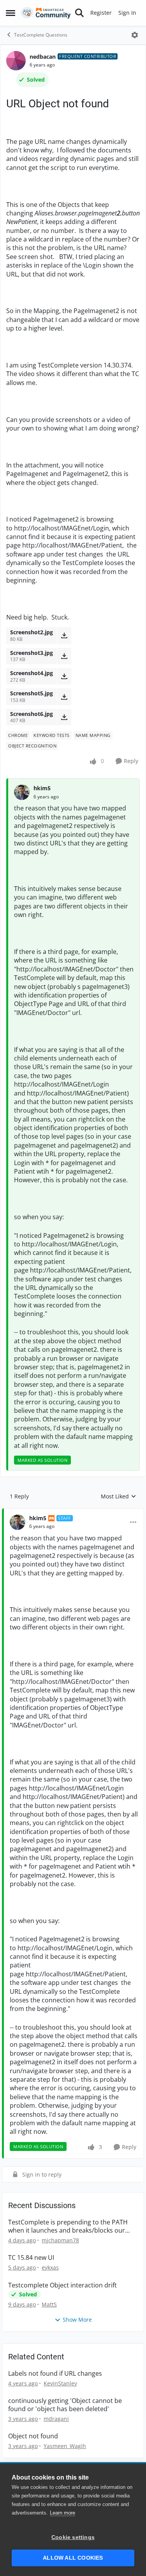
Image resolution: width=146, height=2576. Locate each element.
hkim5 (42, 788)
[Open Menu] (135, 35)
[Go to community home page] (46, 13)
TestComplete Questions (41, 35)
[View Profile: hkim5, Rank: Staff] (18, 1522)
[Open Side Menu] (11, 13)
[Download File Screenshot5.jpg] (64, 696)
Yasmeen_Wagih (65, 2446)
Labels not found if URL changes (55, 2374)
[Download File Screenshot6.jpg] (64, 717)
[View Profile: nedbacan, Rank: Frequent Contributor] (16, 61)
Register (101, 13)
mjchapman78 (60, 2240)
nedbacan (43, 57)
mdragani (56, 2419)
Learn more (62, 2513)
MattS (49, 2304)
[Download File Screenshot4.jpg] (64, 676)
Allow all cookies (73, 2558)
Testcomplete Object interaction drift (62, 2285)
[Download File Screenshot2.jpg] (64, 635)
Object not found (33, 2436)
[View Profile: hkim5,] (22, 792)
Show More (77, 2320)
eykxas (50, 2267)
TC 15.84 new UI (31, 2258)
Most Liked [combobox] (119, 1496)
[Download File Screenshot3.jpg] (64, 656)
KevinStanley (60, 2383)
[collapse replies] (73, 1512)
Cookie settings (73, 2537)
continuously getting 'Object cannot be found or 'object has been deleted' (65, 2405)
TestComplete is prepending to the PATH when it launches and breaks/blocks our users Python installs (68, 2226)
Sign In (127, 13)
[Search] (79, 13)
